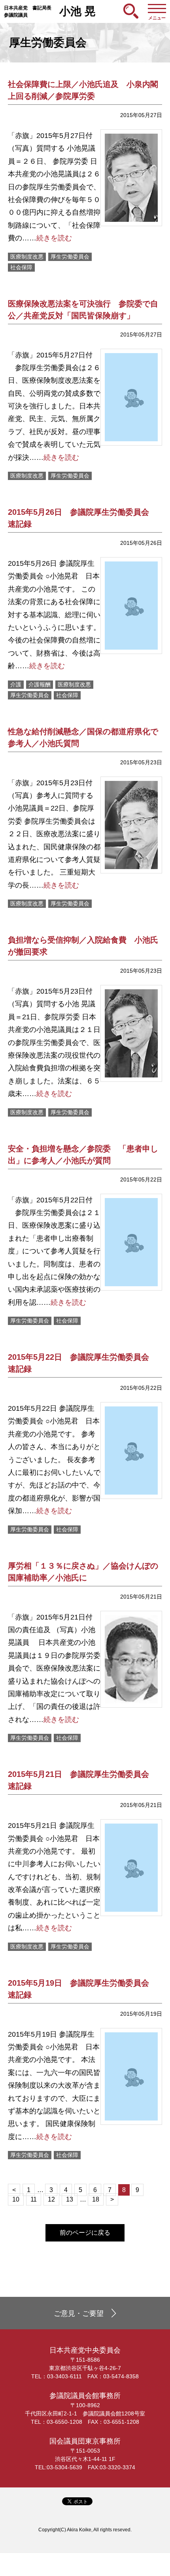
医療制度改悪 (27, 257)
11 (34, 2199)
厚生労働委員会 (70, 257)
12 (51, 2199)
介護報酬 (40, 684)
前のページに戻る (85, 2233)
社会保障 (21, 267)
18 (96, 2199)
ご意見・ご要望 (79, 2313)
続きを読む (54, 238)
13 (70, 2199)
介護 (16, 684)
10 (16, 2199)
